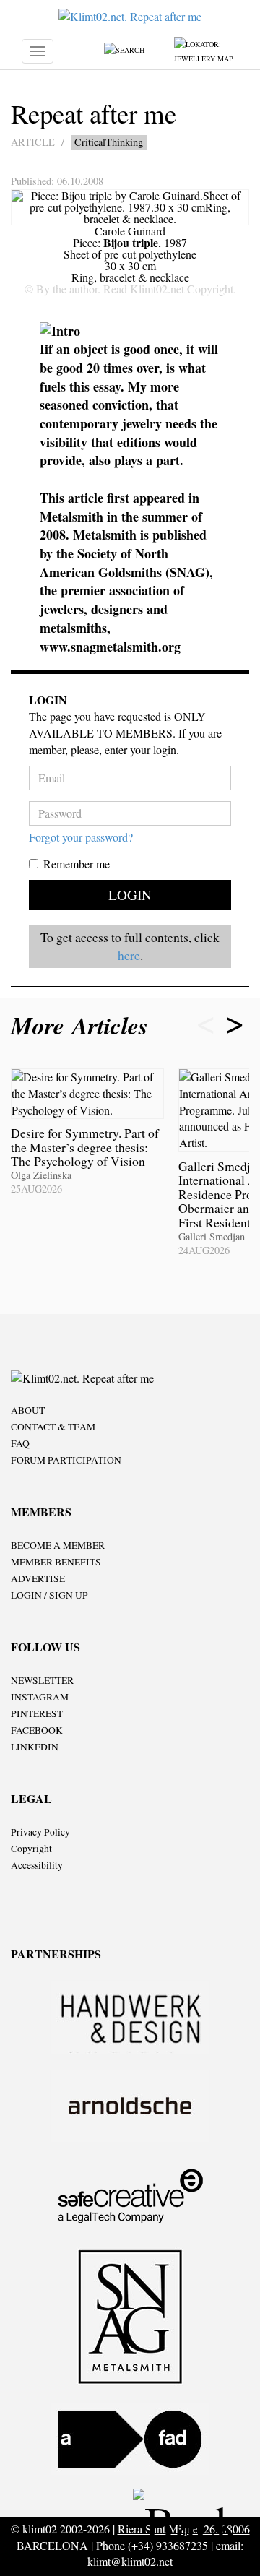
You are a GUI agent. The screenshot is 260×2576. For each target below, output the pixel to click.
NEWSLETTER (42, 1680)
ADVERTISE (38, 1578)
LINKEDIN (35, 1747)
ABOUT (28, 1410)
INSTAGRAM (40, 1697)
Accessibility (37, 1865)
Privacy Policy (40, 1832)
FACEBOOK (37, 1730)
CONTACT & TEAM (53, 1427)
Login (130, 895)
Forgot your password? (81, 837)
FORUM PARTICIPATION (66, 1460)
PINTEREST (37, 1713)
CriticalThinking (109, 142)
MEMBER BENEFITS (56, 1562)
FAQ (20, 1443)
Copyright (31, 1849)
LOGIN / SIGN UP (49, 1595)
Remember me (77, 864)
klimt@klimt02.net (130, 2561)
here (129, 955)
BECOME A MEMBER (58, 1545)
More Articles (83, 1025)
